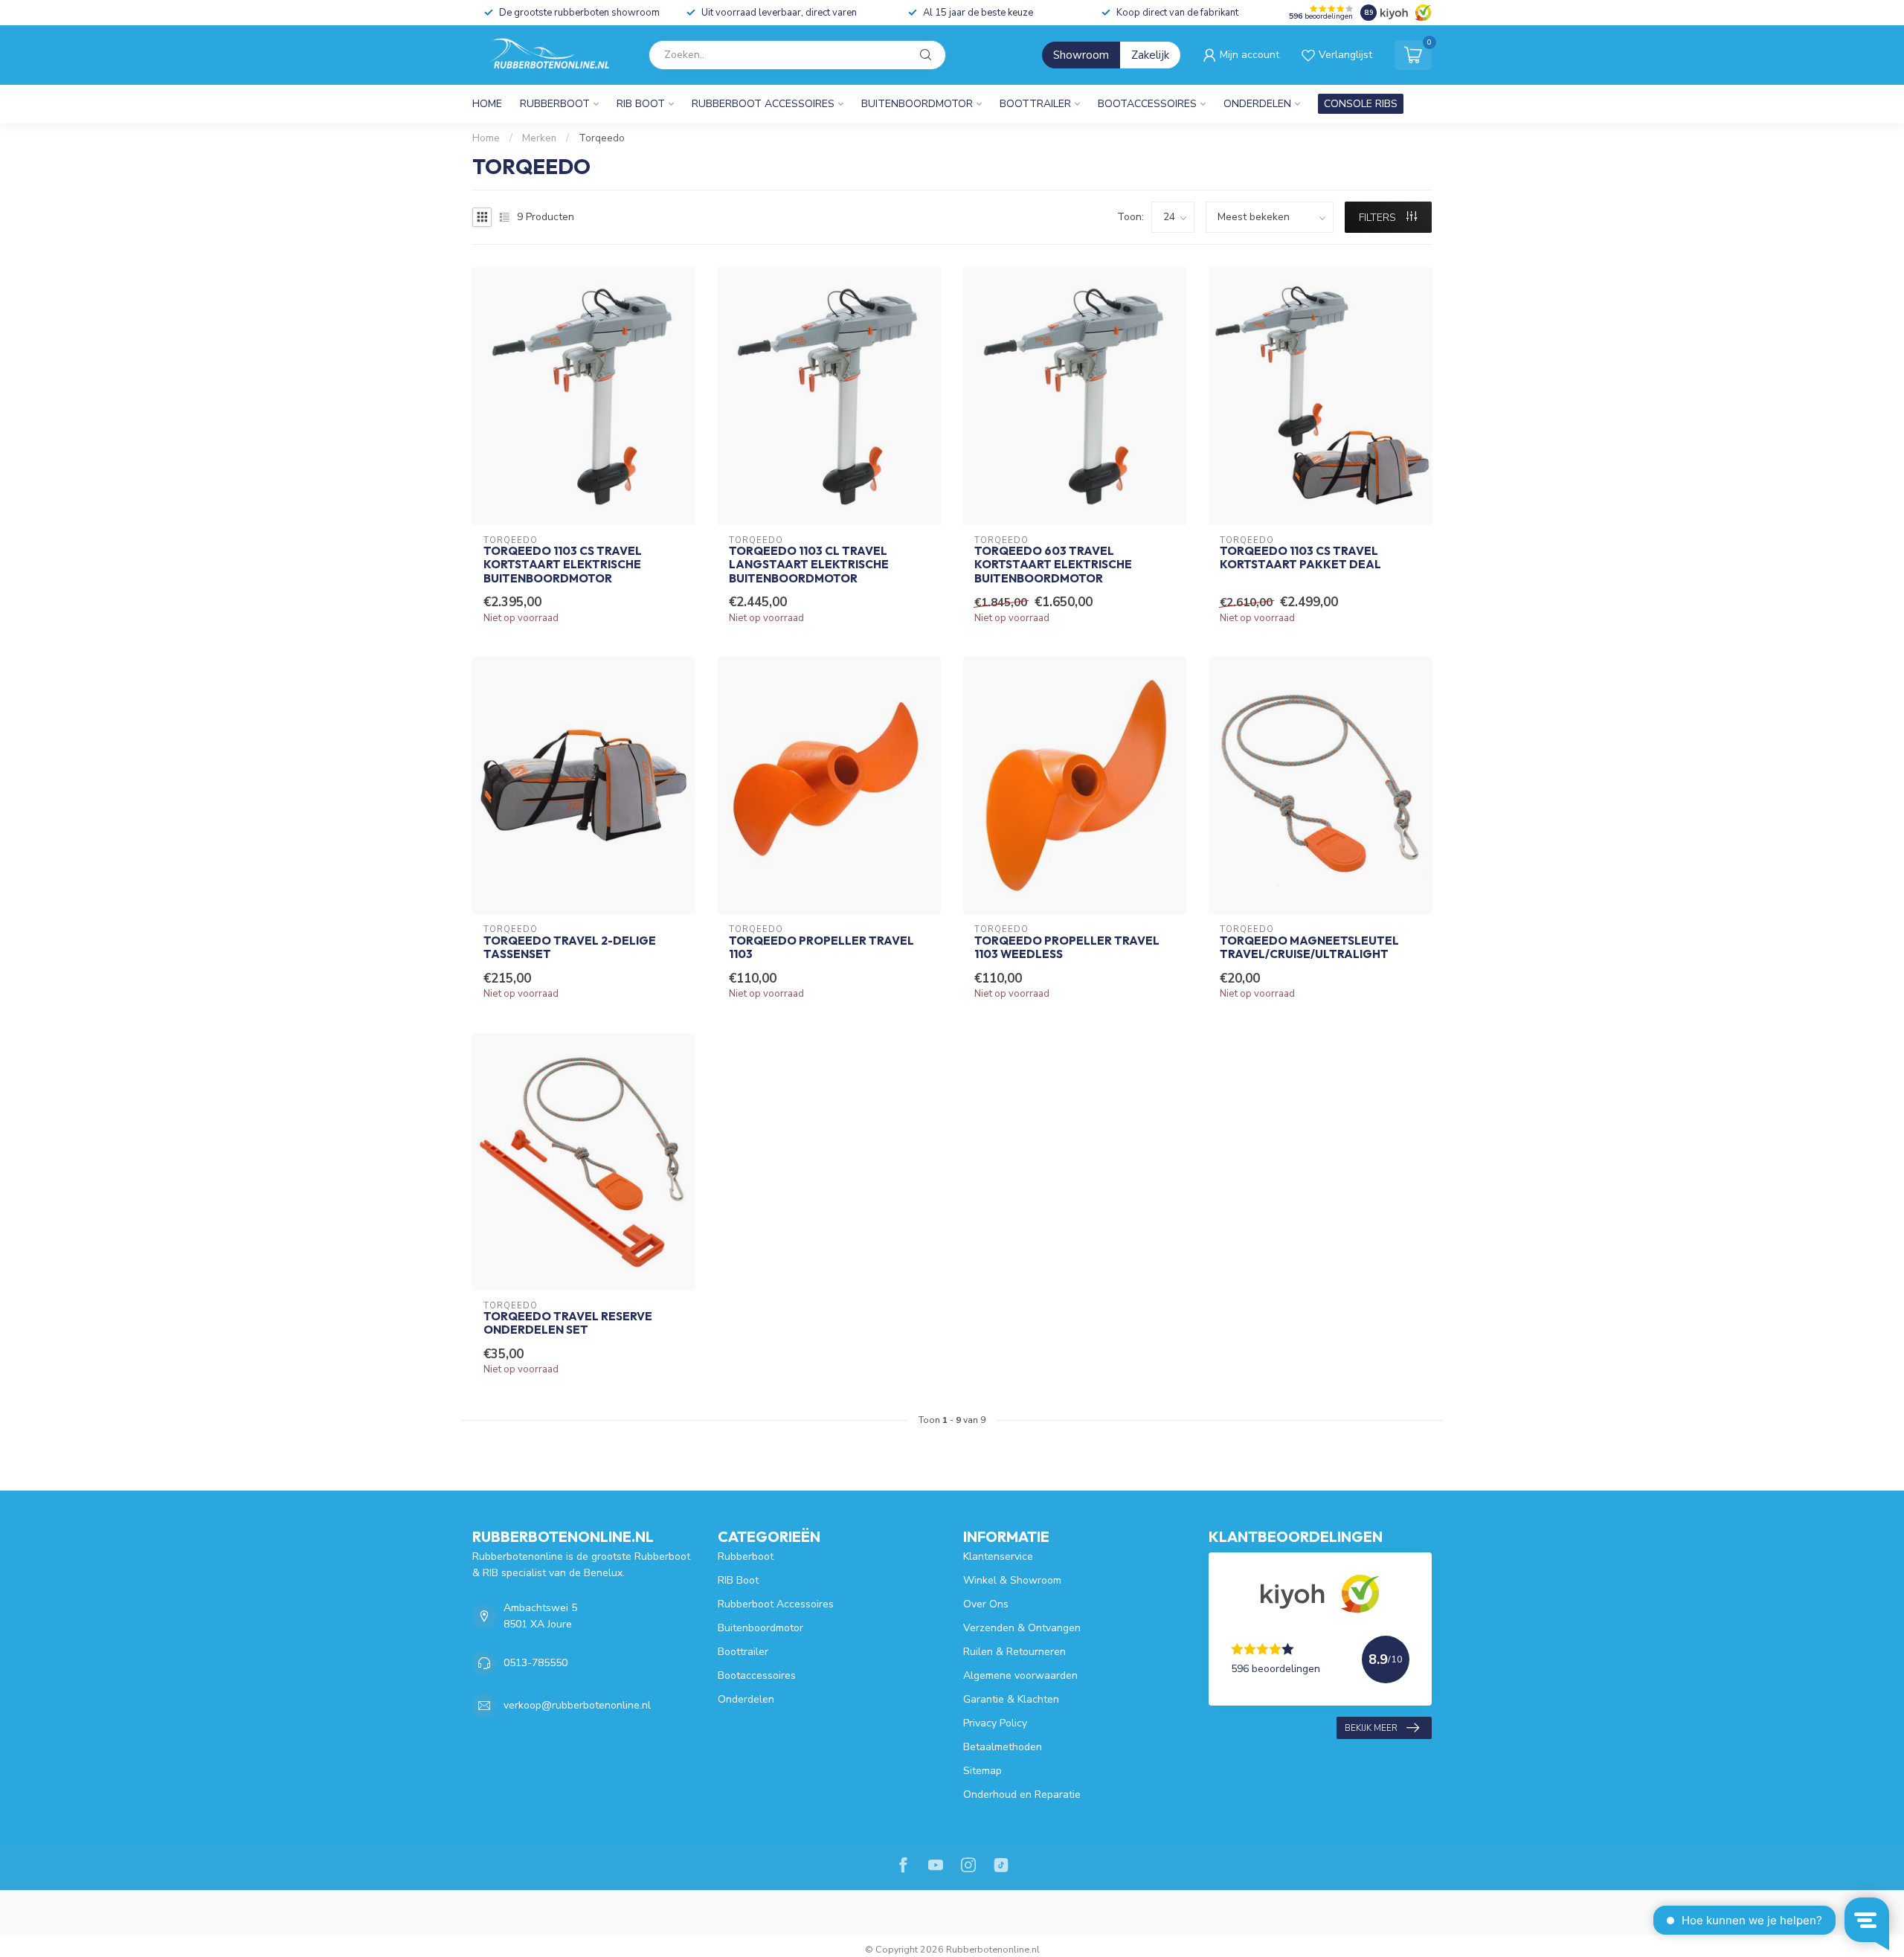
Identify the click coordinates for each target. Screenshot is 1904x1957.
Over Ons (986, 1604)
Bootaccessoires (1147, 104)
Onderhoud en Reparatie (1022, 1794)
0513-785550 (535, 1663)
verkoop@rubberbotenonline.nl (577, 1705)
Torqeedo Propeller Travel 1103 (821, 948)
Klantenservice (998, 1556)
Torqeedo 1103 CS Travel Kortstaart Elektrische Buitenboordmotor (563, 565)
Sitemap (982, 1771)
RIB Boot (641, 104)
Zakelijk (1150, 55)
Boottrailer (1035, 104)
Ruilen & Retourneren (1014, 1652)
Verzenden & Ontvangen (1022, 1628)
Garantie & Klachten (1011, 1699)
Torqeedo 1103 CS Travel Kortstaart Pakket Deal (1300, 558)
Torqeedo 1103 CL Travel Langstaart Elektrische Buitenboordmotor (809, 565)
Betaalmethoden (1003, 1747)
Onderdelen (1257, 104)
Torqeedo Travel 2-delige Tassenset (570, 948)
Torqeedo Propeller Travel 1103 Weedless (1067, 948)
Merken (539, 138)
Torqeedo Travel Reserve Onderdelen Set (568, 1323)
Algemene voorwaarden (1020, 1675)
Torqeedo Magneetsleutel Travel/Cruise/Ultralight (1309, 948)
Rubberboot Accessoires (763, 104)
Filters (1379, 218)
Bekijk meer (1371, 1728)
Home (487, 104)
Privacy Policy (995, 1723)
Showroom (1081, 55)
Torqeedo (602, 138)
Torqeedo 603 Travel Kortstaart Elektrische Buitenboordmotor (1053, 565)
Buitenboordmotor (917, 104)
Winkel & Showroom (1012, 1580)
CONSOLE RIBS (1361, 104)
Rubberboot (555, 104)
